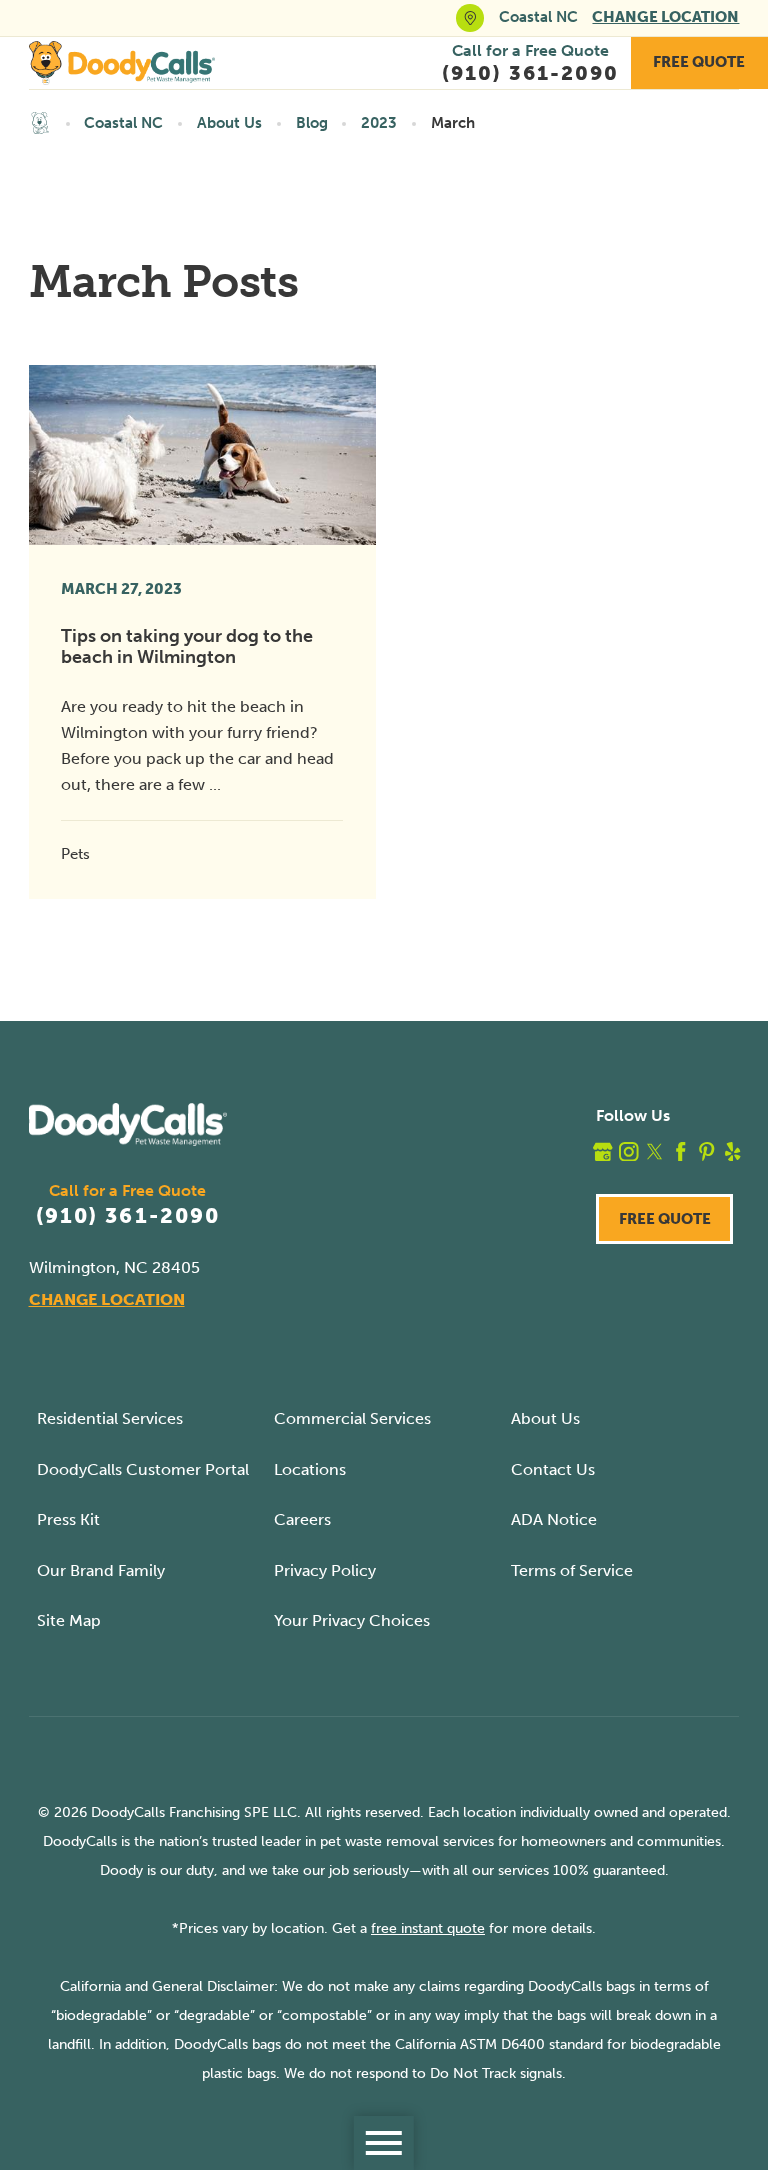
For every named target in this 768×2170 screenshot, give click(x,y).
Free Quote (699, 62)
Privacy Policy (325, 1570)
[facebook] (681, 1152)
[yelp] (733, 1152)
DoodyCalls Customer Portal (143, 1469)
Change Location (665, 17)
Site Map (69, 1620)
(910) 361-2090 (128, 1216)
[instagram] (629, 1152)
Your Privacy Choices (352, 1620)
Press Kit (68, 1519)
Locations (310, 1469)
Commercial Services (352, 1418)
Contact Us (553, 1469)
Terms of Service (572, 1570)
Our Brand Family (101, 1570)
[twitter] (655, 1152)
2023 (379, 123)
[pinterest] (707, 1152)
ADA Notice (554, 1519)
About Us (229, 123)
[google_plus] (603, 1152)
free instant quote (428, 1928)
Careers (302, 1519)
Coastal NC (123, 123)
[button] (384, 2143)
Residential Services (110, 1418)
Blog (312, 123)
